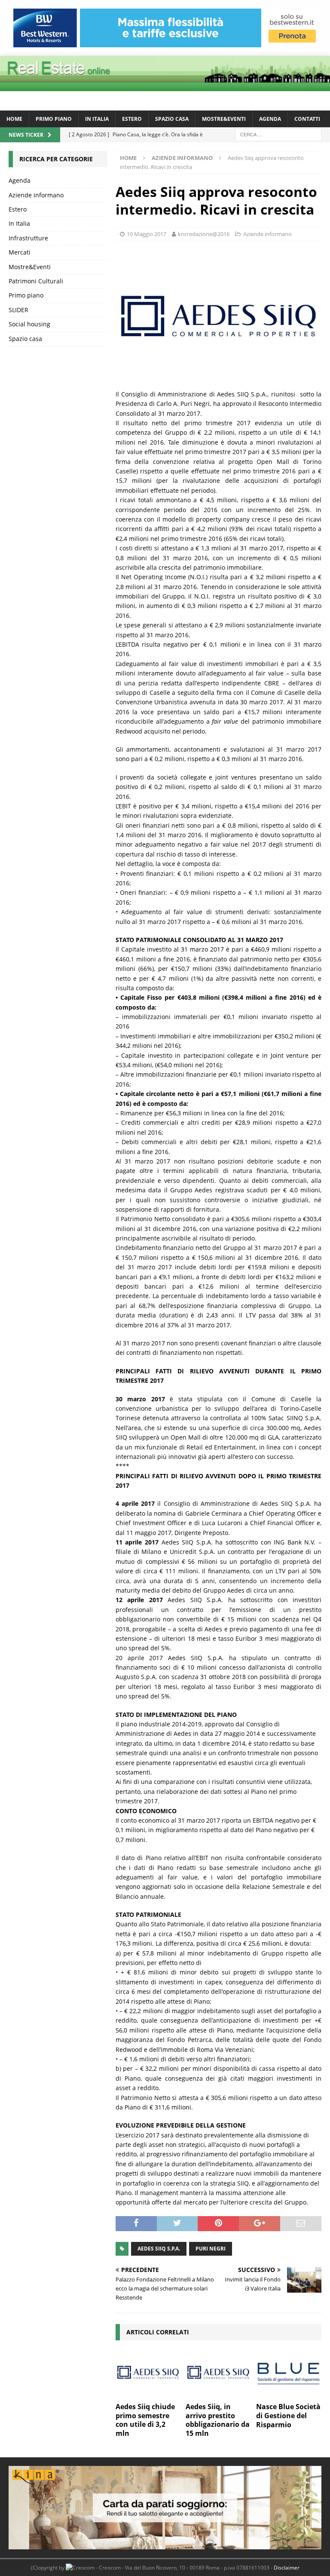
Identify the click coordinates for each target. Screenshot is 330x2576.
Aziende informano (267, 234)
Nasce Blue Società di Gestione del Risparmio (288, 2416)
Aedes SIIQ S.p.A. (159, 2249)
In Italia (97, 119)
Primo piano (54, 119)
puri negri (211, 2249)
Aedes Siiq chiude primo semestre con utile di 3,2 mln (145, 2420)
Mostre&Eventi (224, 119)
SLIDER (18, 310)
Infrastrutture (28, 238)
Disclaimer (287, 2568)
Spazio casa (172, 119)
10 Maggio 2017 (147, 234)
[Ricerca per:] (278, 134)
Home (14, 119)
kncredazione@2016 (204, 234)
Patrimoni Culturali (36, 281)
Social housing (29, 324)
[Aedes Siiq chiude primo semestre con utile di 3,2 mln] (148, 2373)
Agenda (270, 119)
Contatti (307, 119)
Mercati (20, 252)
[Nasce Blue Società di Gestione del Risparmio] (289, 2373)
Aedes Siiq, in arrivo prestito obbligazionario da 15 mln (218, 2420)
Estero (132, 119)
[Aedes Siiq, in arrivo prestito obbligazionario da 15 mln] (218, 2373)
